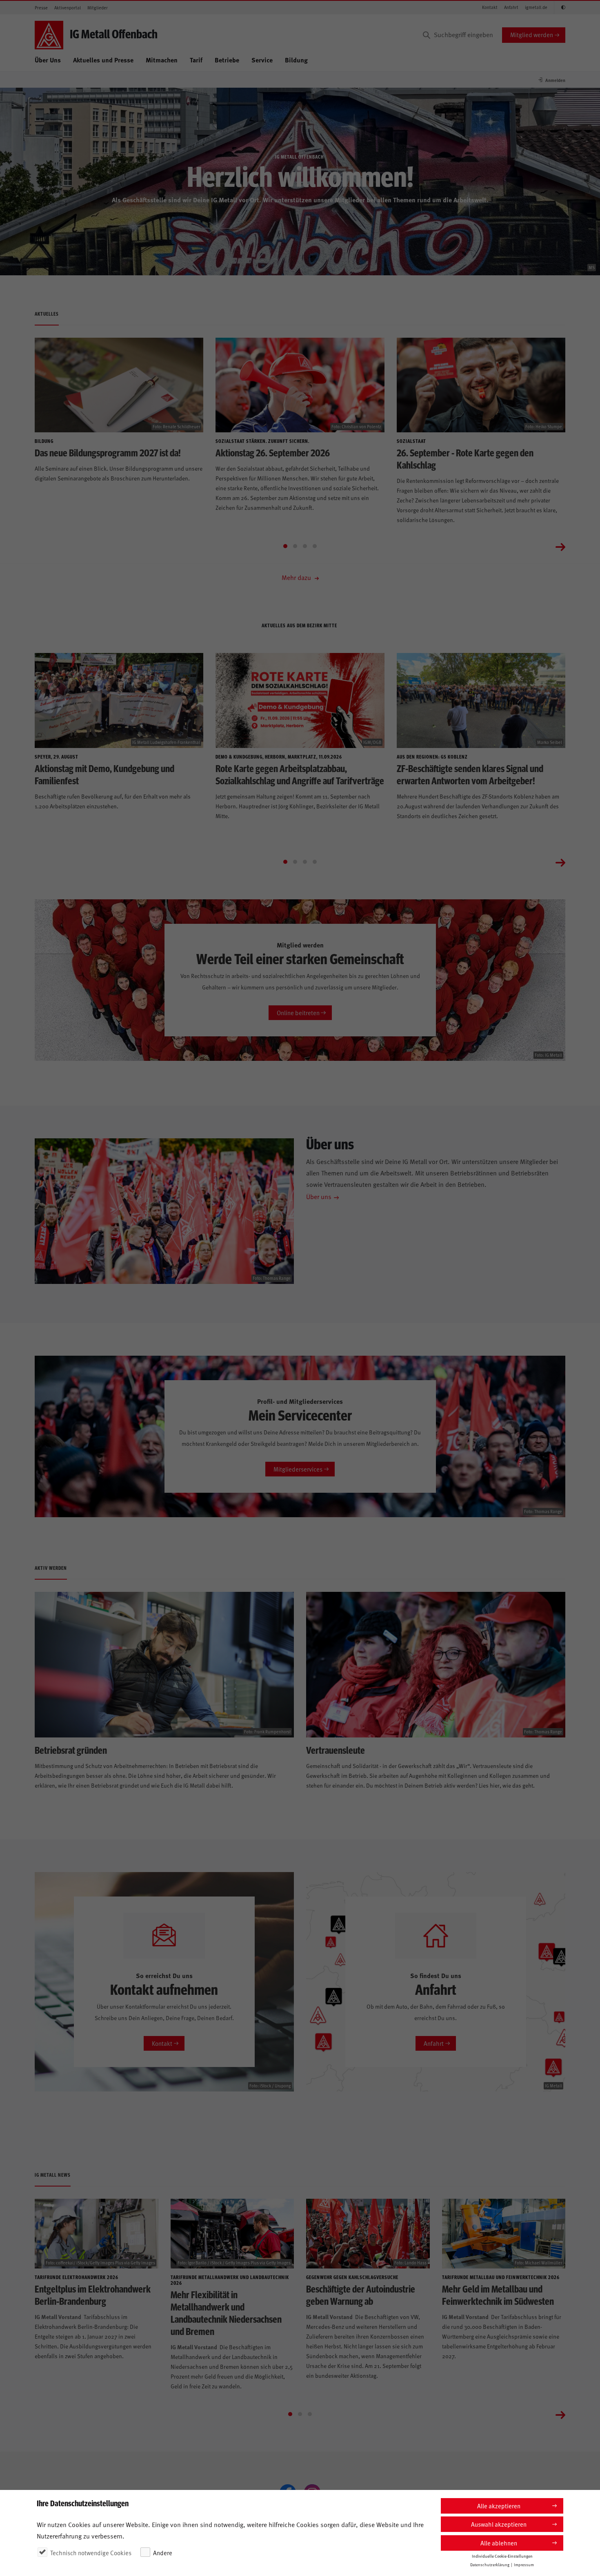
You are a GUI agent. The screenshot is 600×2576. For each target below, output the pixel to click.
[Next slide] (560, 546)
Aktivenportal (68, 8)
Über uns (319, 1196)
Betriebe (227, 60)
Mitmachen (162, 60)
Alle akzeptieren (499, 2506)
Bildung (296, 60)
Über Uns (48, 60)
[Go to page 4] (315, 546)
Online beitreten (298, 1012)
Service (262, 60)
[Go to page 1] (285, 546)
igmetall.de (536, 7)
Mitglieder (98, 8)
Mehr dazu (297, 577)
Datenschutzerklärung (490, 2565)
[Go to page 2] (295, 546)
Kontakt (490, 7)
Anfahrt (511, 7)
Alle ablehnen (499, 2543)
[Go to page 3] (305, 546)
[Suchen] (427, 35)
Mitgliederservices (298, 1469)
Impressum (524, 2565)
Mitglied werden (532, 34)
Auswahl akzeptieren (499, 2524)
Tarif (196, 60)
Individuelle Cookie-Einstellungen (502, 2556)
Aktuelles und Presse (103, 60)
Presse (41, 8)
